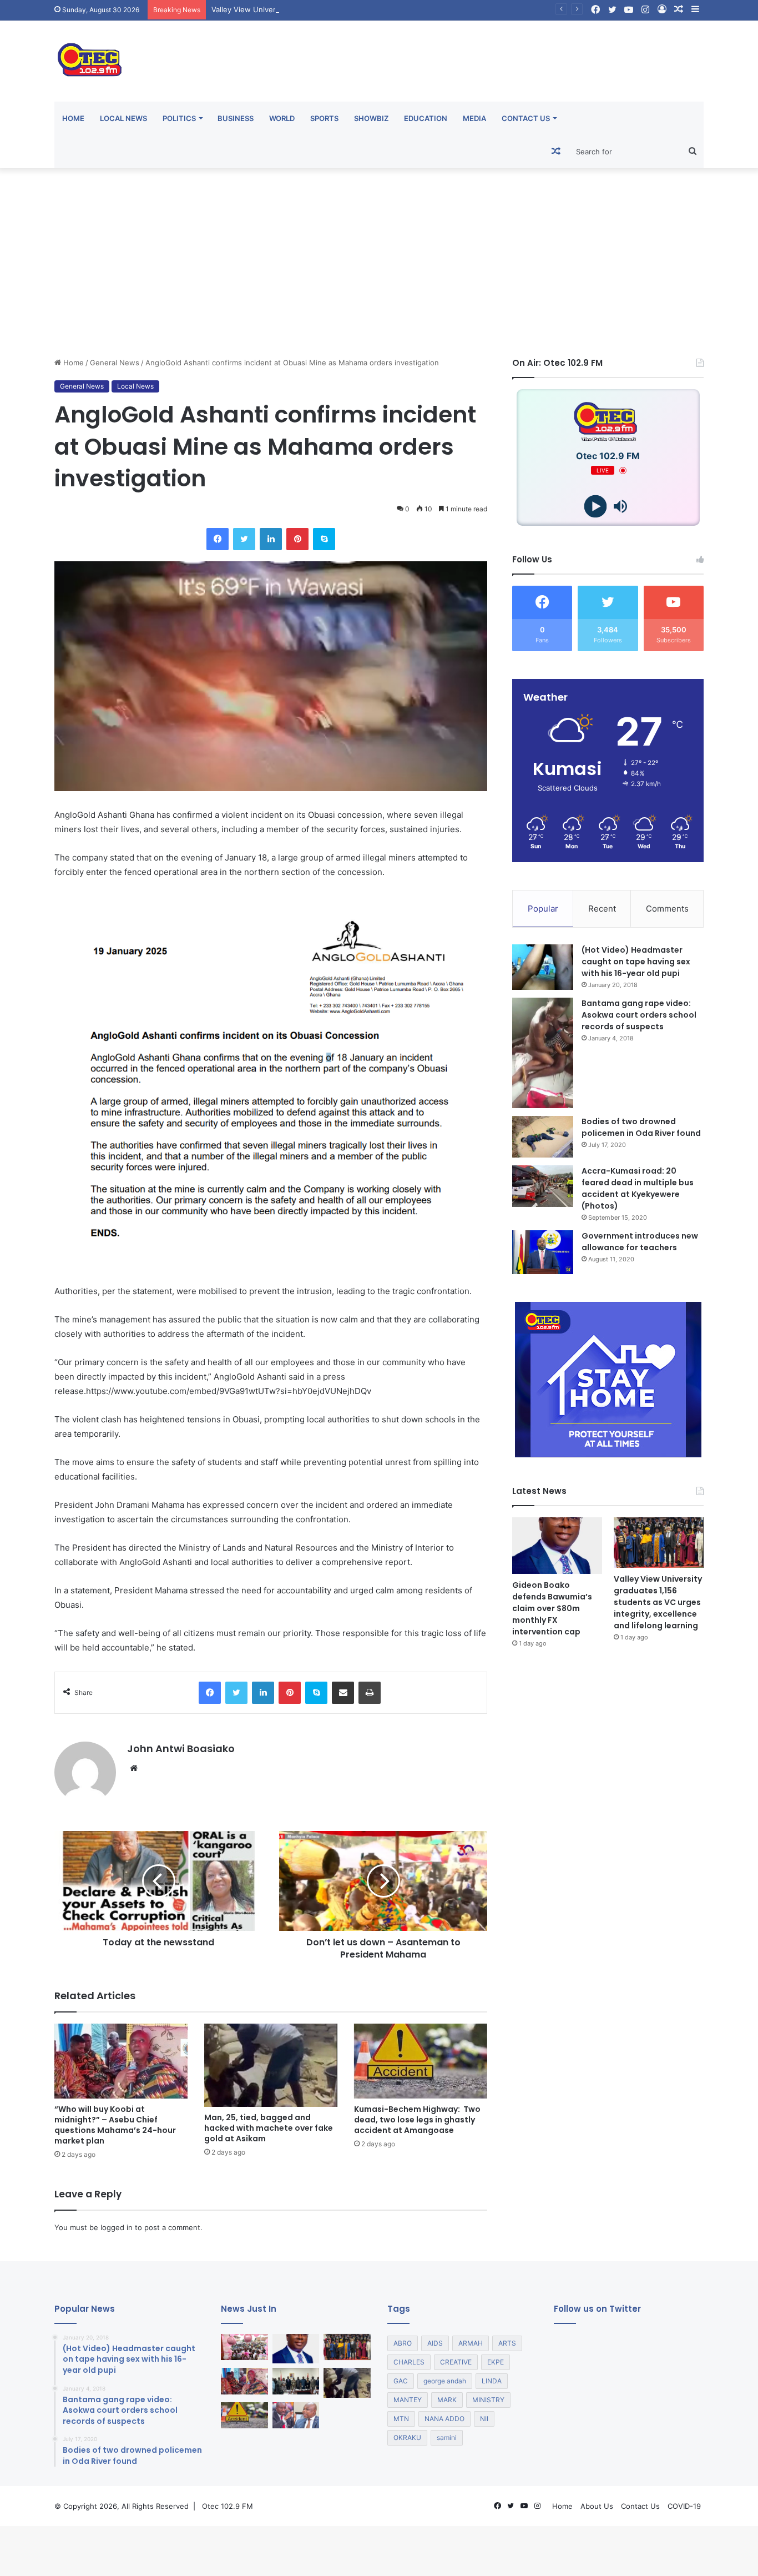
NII (484, 2419)
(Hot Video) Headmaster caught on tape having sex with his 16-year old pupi (636, 962)
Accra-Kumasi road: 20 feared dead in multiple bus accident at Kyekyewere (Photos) (638, 1188)
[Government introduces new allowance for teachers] (543, 1252)
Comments (667, 909)
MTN (401, 2419)
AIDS (435, 2343)
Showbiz (371, 118)
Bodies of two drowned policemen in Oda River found (641, 1127)
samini (447, 2437)
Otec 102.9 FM (228, 2506)
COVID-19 (684, 2506)
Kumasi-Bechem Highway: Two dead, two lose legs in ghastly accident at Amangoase (417, 2120)
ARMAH (471, 2343)
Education (426, 118)
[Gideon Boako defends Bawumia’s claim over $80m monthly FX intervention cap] (557, 1546)
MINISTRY (488, 2400)
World (282, 118)
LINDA (492, 2381)
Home (73, 118)
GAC (401, 2381)
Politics (179, 118)
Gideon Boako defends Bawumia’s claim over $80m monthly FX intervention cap (552, 1608)
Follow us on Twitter (597, 2309)
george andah (445, 2381)
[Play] (596, 507)
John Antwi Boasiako (181, 1749)
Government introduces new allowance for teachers (640, 1242)
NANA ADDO (444, 2419)
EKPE (496, 2362)
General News (115, 363)
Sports (324, 118)
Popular (543, 909)
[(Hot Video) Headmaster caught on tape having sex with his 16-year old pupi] (543, 967)
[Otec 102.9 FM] (157, 60)
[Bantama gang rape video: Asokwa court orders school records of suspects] (543, 1053)
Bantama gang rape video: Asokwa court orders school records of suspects (639, 1015)
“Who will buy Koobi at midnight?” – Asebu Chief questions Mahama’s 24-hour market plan (115, 2125)
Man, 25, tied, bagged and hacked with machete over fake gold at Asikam (269, 2128)
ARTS (507, 2343)
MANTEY (408, 2400)
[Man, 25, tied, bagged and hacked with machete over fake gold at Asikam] (271, 2066)
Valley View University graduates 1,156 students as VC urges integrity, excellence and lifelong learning (389, 9)
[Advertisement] (379, 263)
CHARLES (409, 2362)
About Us (597, 2506)
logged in (117, 2227)
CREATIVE (456, 2362)
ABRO (403, 2343)
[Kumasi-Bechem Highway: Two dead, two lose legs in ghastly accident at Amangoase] (421, 2061)
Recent (602, 909)
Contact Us (526, 118)
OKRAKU (407, 2437)
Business (236, 118)
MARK (447, 2400)
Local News (123, 118)
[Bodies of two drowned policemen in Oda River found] (543, 1137)
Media (474, 118)
